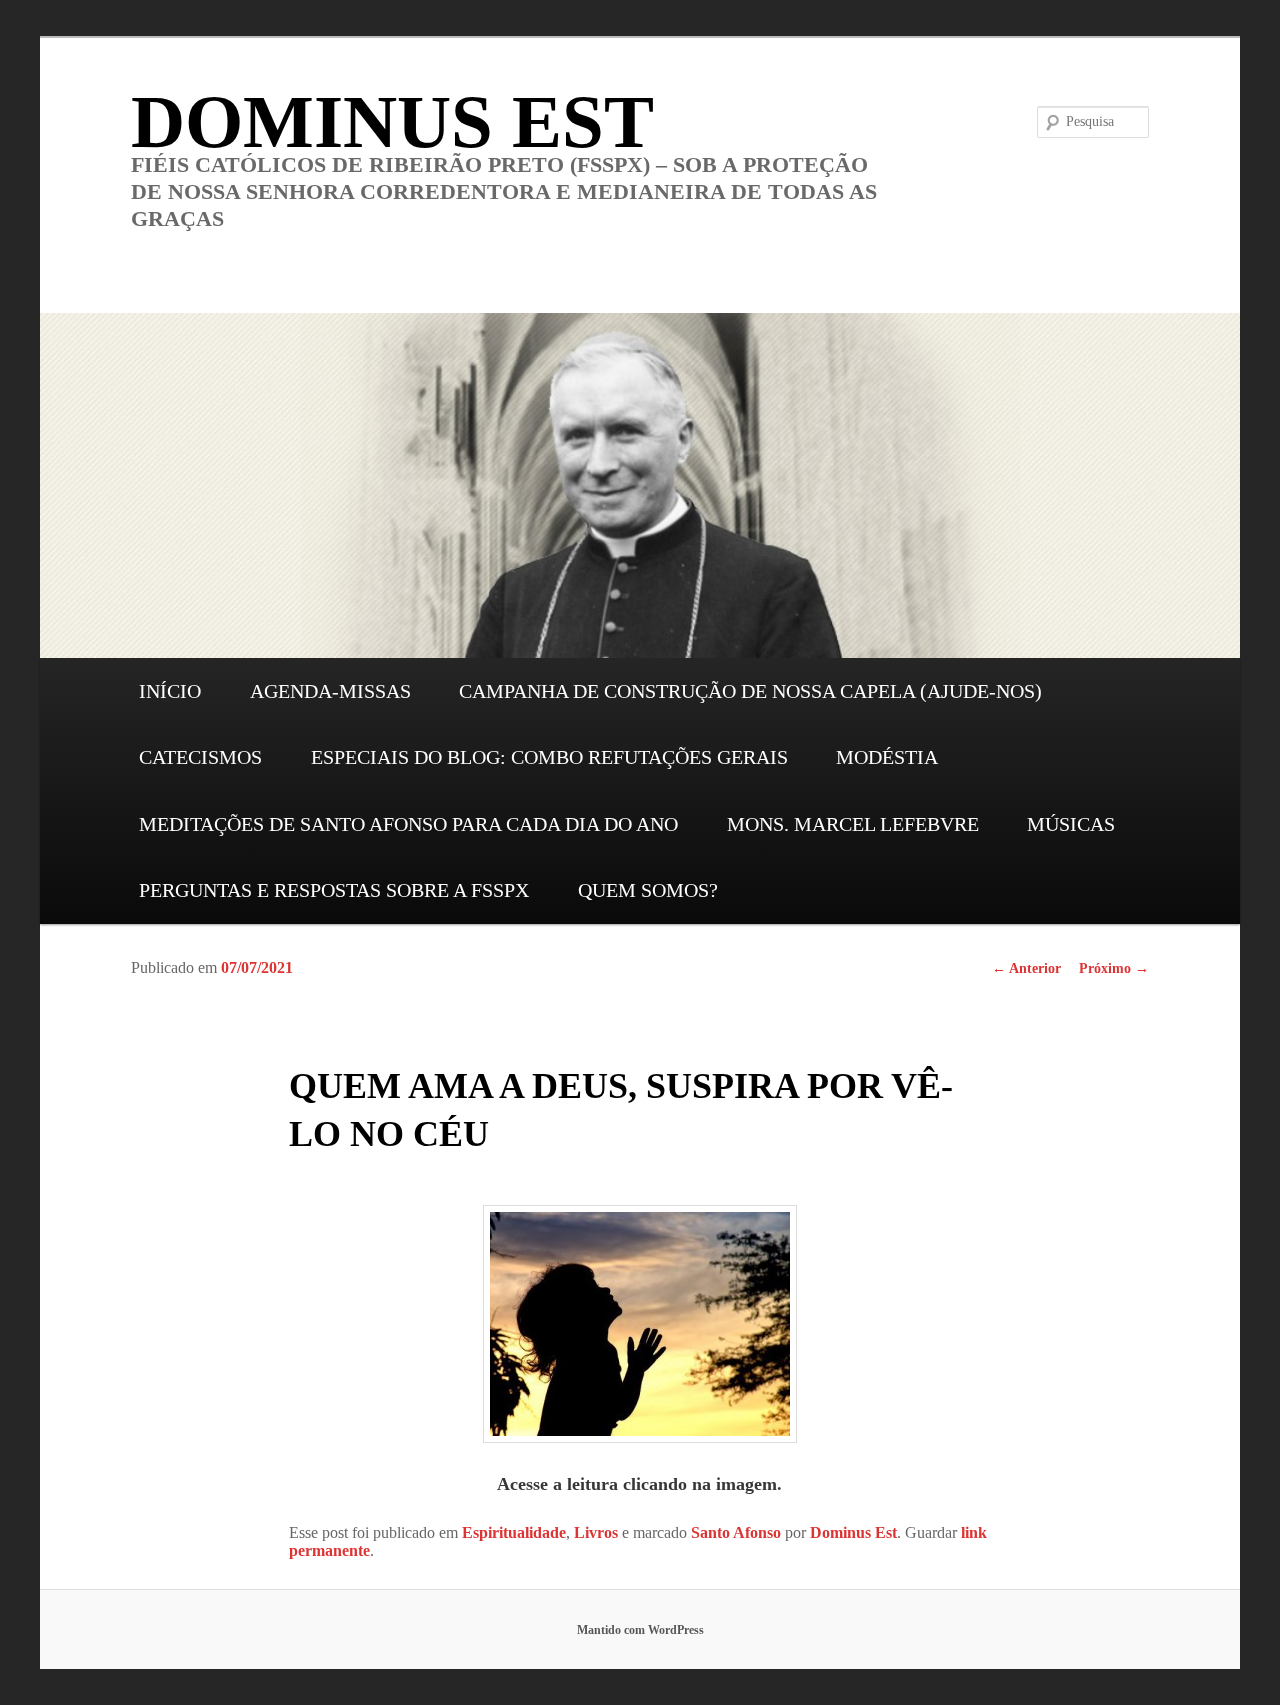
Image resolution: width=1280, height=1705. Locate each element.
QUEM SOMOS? (648, 890)
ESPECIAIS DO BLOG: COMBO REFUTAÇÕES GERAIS (549, 757)
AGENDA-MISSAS (330, 691)
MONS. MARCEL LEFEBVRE (853, 824)
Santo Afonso (736, 1532)
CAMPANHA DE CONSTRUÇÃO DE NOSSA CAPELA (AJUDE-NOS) (750, 691)
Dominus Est (853, 1532)
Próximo (1114, 968)
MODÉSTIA (887, 757)
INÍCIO (170, 691)
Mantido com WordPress (640, 1630)
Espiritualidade (514, 1532)
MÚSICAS (1071, 824)
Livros (596, 1532)
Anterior (1026, 968)
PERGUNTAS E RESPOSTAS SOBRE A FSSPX (334, 890)
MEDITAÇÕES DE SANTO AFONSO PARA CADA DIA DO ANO (408, 824)
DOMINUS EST (392, 121)
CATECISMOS (200, 757)
